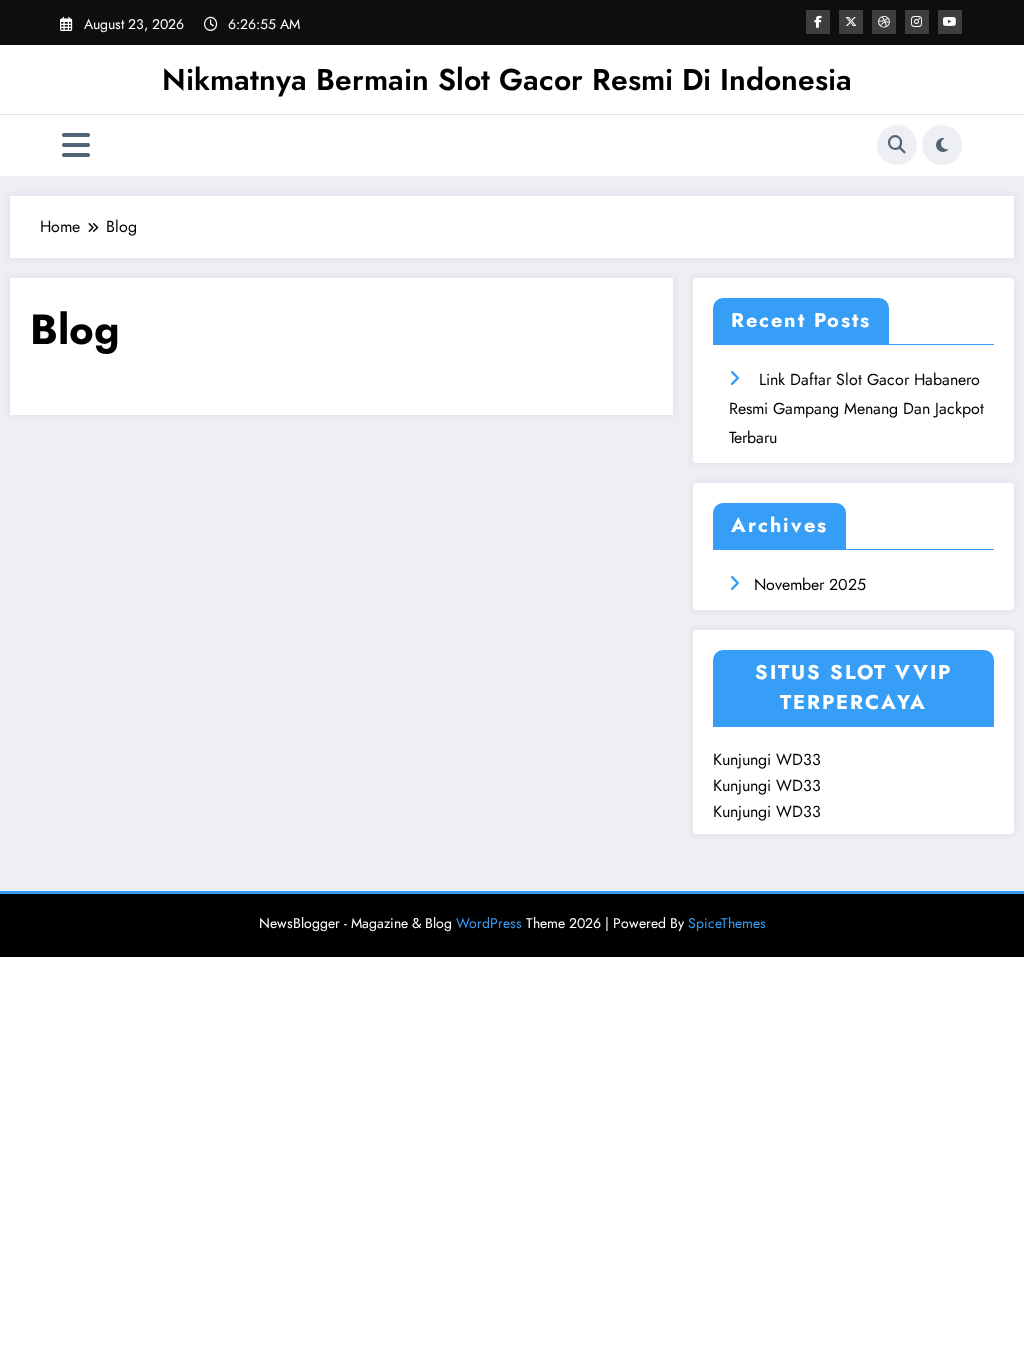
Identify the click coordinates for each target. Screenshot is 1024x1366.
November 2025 (810, 584)
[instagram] (917, 22)
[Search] (897, 145)
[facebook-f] (818, 22)
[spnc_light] (942, 145)
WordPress (489, 923)
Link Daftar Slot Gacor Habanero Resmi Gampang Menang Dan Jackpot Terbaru (856, 408)
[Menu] (76, 145)
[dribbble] (884, 22)
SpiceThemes (727, 923)
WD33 (798, 759)
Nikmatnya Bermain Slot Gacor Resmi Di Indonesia (507, 79)
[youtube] (950, 22)
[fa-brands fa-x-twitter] (851, 22)
